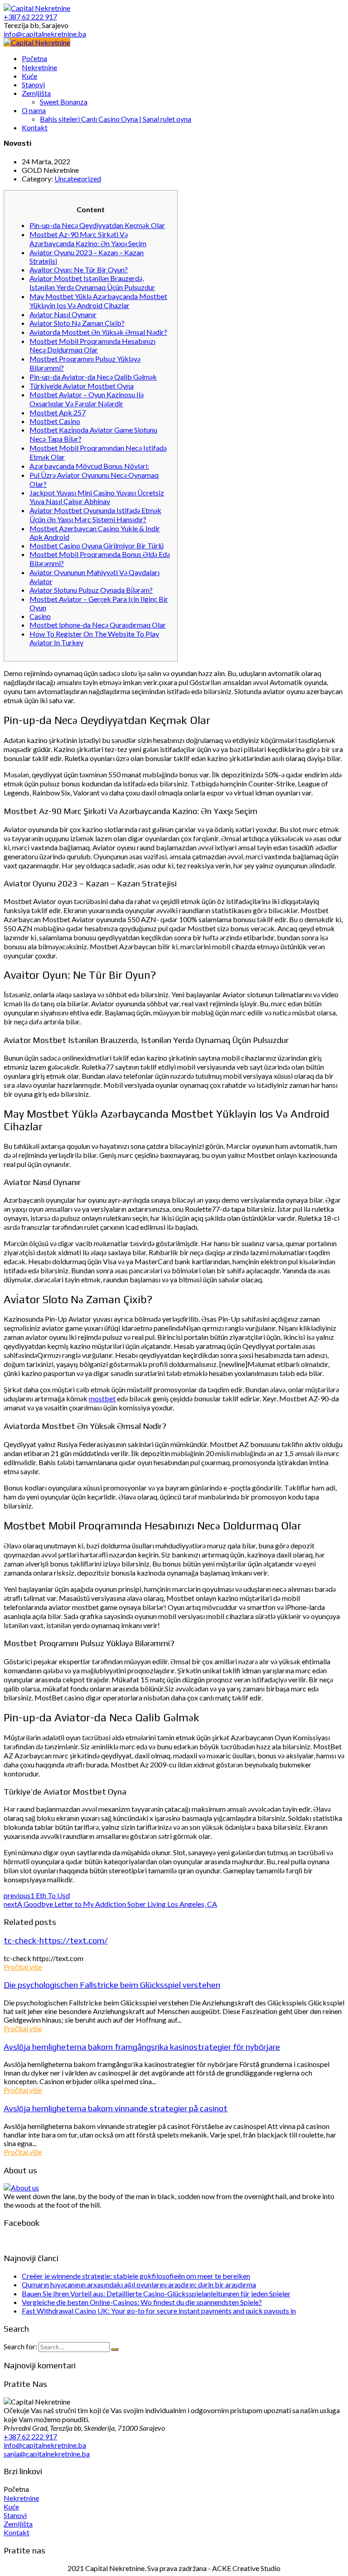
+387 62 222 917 (30, 2436)
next (110, 1904)
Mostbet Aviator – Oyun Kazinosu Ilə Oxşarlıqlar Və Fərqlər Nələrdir (87, 399)
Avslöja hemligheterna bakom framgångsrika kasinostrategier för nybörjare (142, 2047)
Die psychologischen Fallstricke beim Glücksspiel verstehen (112, 1985)
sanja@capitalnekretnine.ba (47, 2454)
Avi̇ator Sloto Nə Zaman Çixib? (77, 323)
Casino (40, 616)
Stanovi (15, 2515)
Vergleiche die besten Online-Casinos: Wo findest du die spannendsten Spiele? (142, 2302)
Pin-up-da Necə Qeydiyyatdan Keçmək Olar (97, 225)
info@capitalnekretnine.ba (45, 2445)
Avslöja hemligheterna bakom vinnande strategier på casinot (116, 2108)
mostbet (102, 1398)
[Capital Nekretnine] (37, 42)
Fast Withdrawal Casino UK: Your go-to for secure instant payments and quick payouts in (159, 2311)
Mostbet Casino (55, 421)
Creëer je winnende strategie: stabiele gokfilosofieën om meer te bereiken (136, 2276)
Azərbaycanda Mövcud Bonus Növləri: (89, 466)
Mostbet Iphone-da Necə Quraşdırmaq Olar (98, 625)
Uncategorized (78, 179)
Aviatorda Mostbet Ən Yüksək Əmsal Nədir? (98, 332)
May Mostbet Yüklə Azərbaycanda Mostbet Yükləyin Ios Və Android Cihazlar (98, 301)
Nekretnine (21, 2498)
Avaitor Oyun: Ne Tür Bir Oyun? (79, 269)
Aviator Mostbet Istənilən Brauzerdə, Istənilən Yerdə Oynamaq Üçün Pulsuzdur (92, 283)
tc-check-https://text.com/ (56, 1940)
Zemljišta (18, 2524)
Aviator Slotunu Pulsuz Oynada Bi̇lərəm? (91, 590)
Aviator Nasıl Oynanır (63, 314)
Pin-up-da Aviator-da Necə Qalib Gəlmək (93, 377)
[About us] (21, 2188)
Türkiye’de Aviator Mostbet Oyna (82, 386)
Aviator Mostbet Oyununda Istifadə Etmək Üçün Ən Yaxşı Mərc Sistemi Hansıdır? (95, 515)
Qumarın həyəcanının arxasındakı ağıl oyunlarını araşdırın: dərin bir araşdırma (139, 2284)
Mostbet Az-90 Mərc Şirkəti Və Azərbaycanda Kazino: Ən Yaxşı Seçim (88, 239)
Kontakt (17, 2532)
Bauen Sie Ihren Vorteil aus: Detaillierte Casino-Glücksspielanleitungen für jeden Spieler (156, 2293)
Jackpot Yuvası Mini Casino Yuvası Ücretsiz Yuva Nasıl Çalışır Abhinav (97, 497)
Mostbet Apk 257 (58, 412)
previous (37, 1895)
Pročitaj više (23, 1967)
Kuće (11, 2507)
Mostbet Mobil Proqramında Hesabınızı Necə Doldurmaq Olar (92, 345)
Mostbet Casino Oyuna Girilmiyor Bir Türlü (97, 545)
